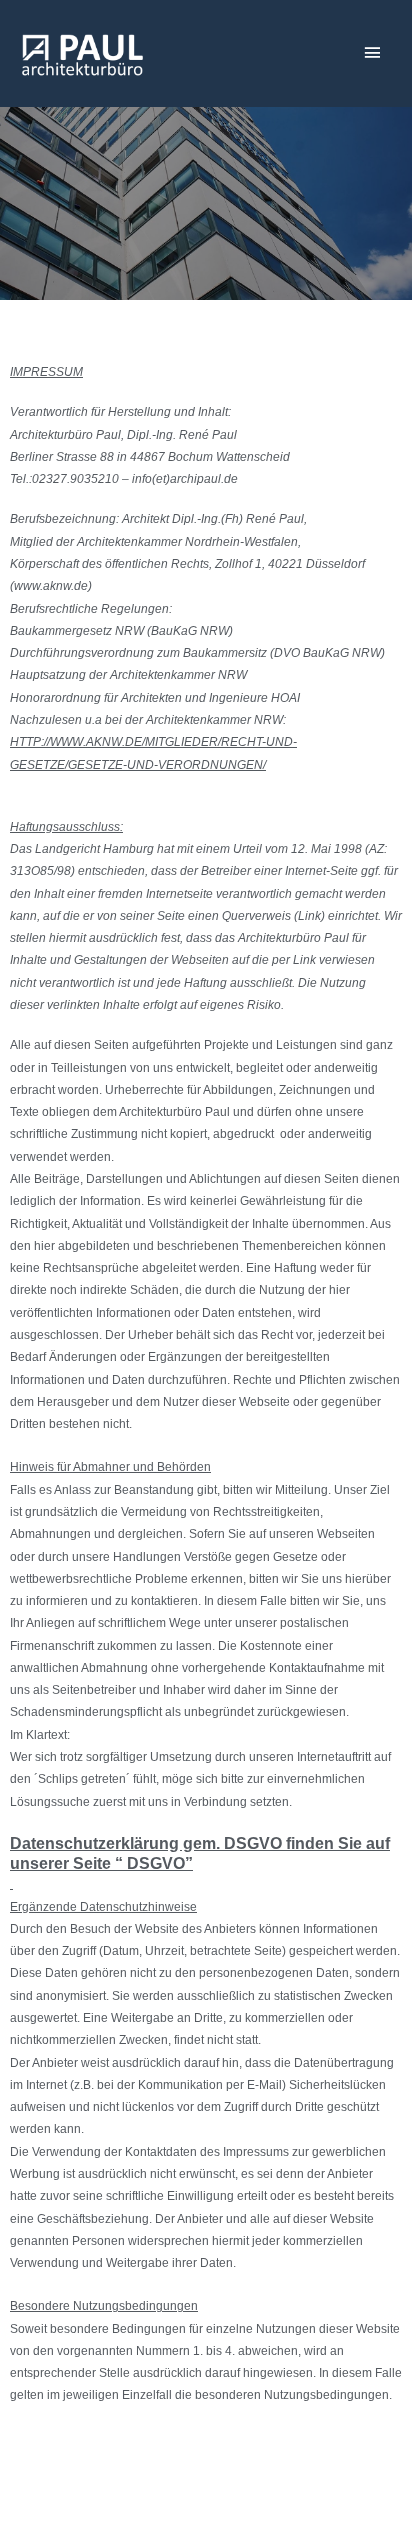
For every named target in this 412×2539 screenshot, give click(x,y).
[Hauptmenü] (372, 53)
